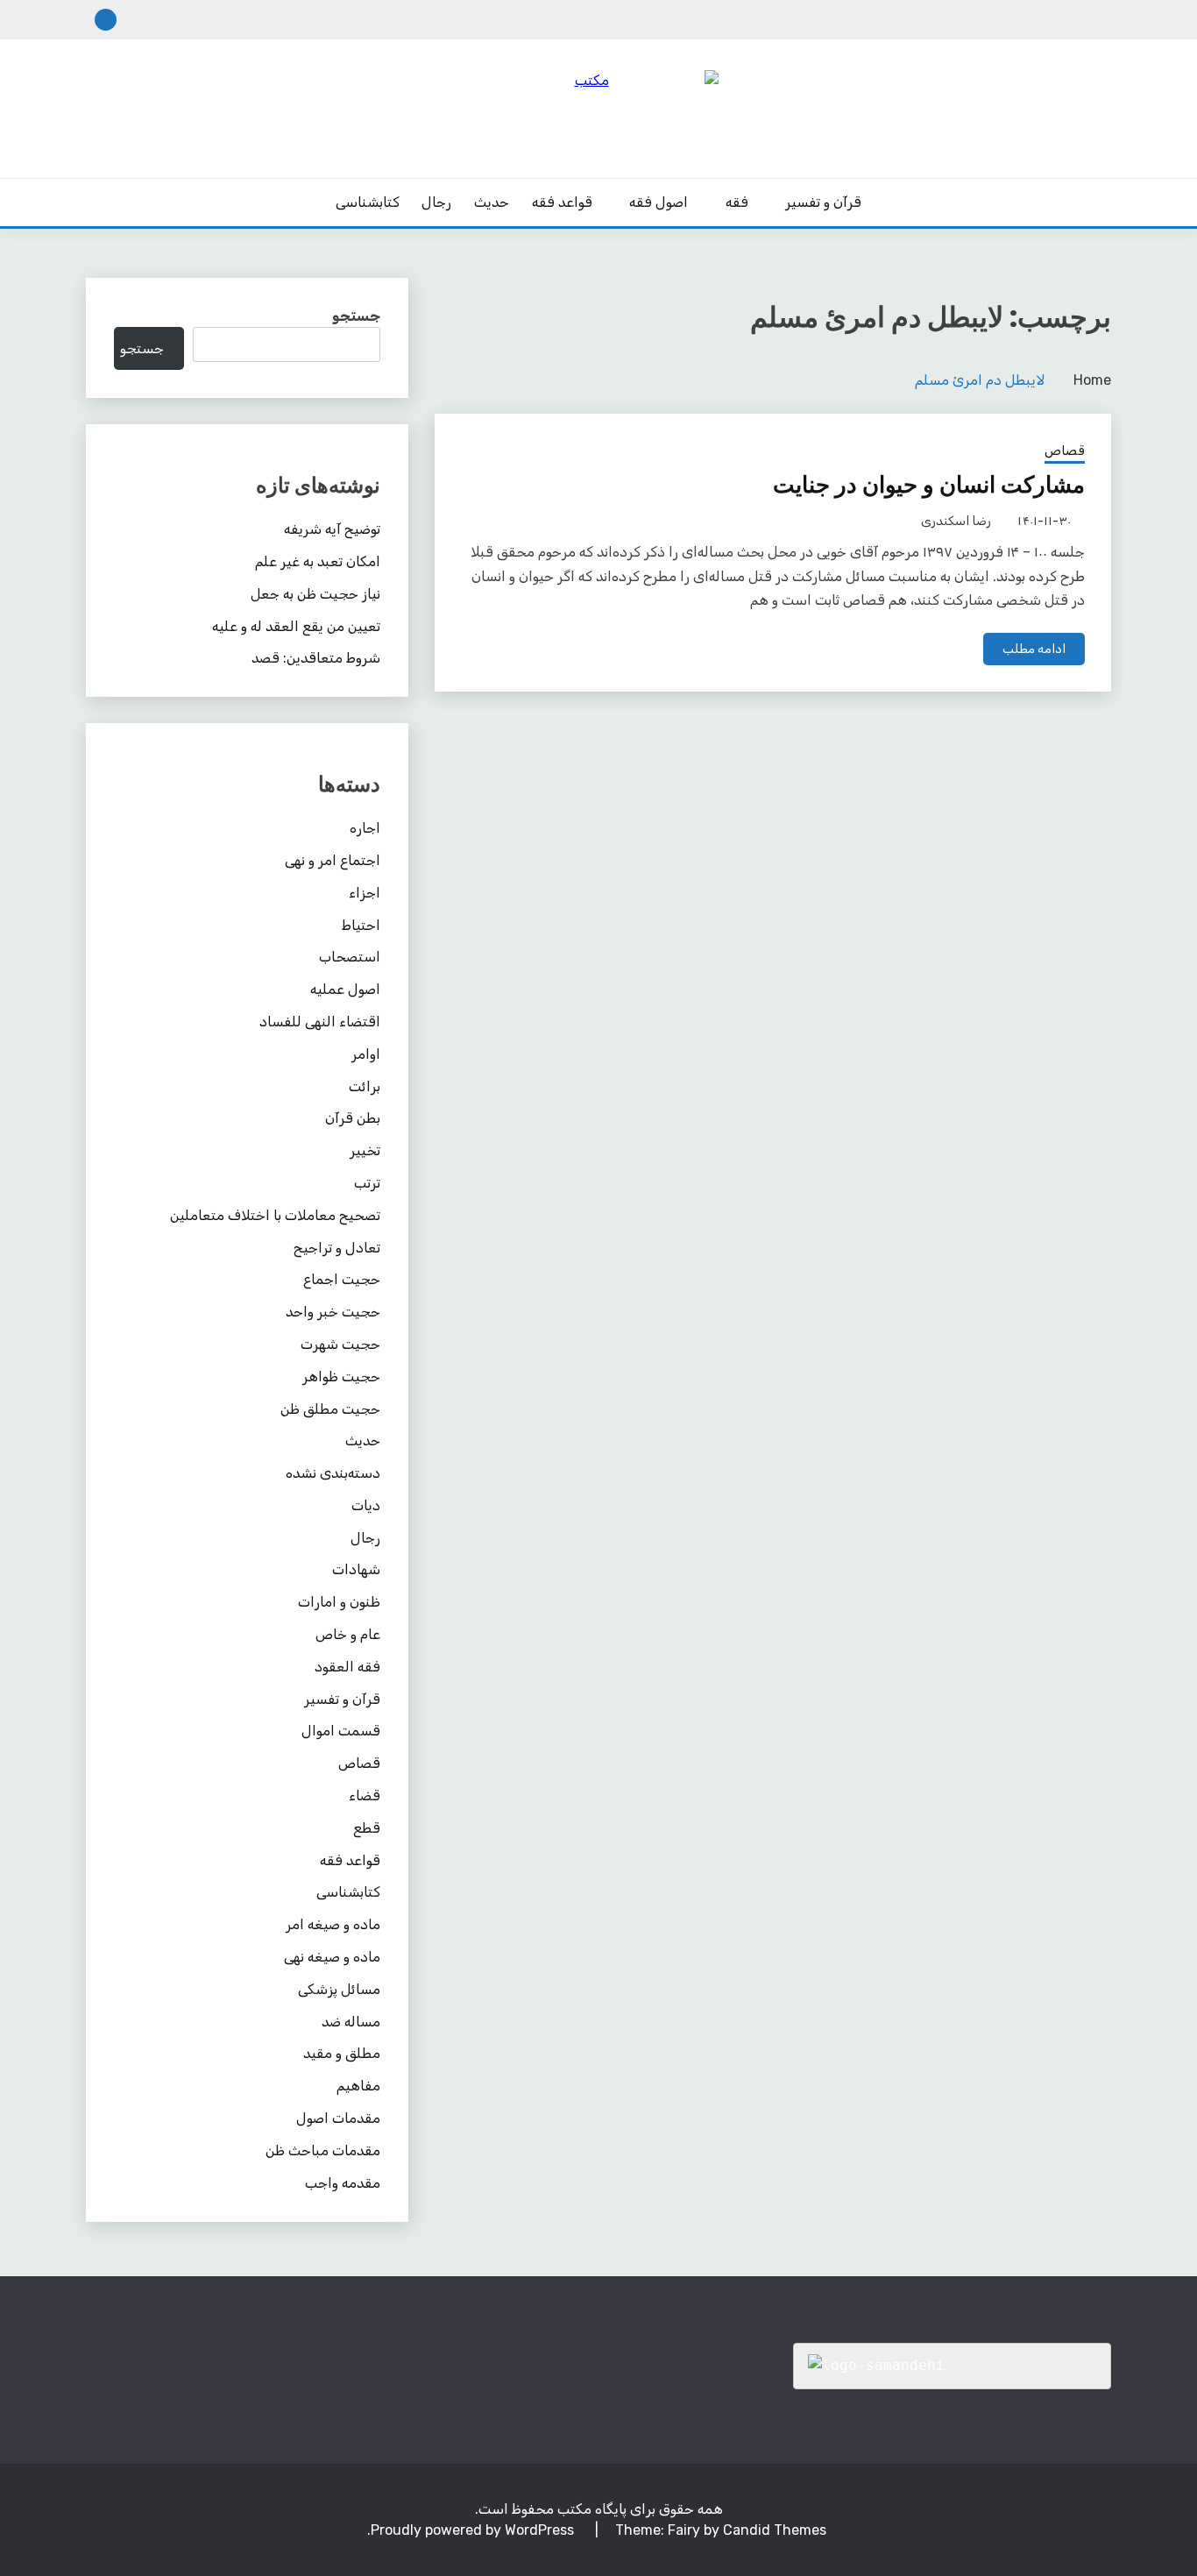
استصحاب (350, 957)
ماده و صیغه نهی (332, 1957)
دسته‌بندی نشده (333, 1473)
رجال (436, 202)
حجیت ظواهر (341, 1377)
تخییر (365, 1150)
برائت (365, 1086)
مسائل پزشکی (339, 1989)
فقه (737, 202)
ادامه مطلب (1034, 649)
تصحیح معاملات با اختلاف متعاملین (275, 1215)
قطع (367, 1828)
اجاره (365, 828)
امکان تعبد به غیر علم (318, 561)
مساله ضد (351, 2022)
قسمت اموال (341, 1731)
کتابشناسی (368, 202)
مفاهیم (358, 2086)
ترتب (367, 1183)
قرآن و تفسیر (823, 202)
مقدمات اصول (338, 2118)
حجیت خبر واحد (333, 1312)
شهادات (356, 1569)
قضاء (365, 1795)
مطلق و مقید (342, 2053)
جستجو (356, 316)
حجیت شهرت (340, 1344)
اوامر (366, 1054)
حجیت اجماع (342, 1279)
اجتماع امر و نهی (333, 860)
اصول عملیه (345, 989)
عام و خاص (348, 1634)
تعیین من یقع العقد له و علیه (296, 626)
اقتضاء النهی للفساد (320, 1022)
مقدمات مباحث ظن (323, 2150)
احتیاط (361, 925)
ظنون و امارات (339, 1602)
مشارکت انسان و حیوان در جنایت (929, 485)
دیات (366, 1505)
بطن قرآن (353, 1118)
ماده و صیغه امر (333, 1924)
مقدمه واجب (343, 2183)
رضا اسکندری (956, 521)
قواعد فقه (562, 202)
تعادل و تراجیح (337, 1248)
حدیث (492, 202)
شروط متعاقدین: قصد (316, 658)
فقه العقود (347, 1667)
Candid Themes (775, 2530)
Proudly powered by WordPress (474, 2530)
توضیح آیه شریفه (332, 529)
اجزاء (365, 893)
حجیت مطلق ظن (330, 1409)
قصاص (1065, 451)
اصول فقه (659, 202)
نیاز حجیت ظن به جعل (315, 594)
